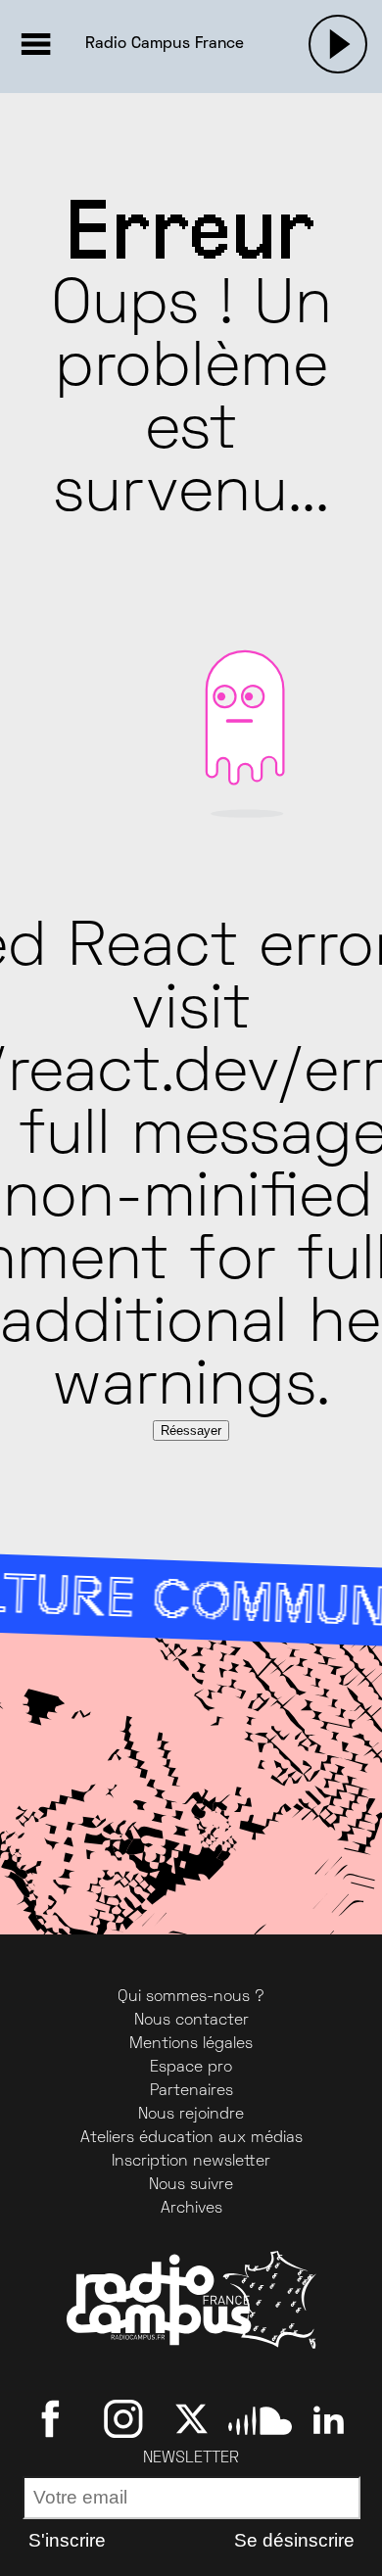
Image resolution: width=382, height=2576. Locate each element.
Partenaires (191, 2091)
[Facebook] (54, 2418)
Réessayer (191, 1431)
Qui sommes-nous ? (191, 1997)
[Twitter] (191, 2418)
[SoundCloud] (260, 2418)
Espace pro (191, 2068)
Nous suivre (191, 2185)
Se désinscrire (294, 2540)
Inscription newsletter (191, 2162)
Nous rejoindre (191, 2115)
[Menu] (35, 44)
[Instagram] (123, 2418)
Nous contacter (191, 2021)
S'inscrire (67, 2540)
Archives (191, 2209)
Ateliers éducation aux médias (191, 2138)
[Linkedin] (329, 2418)
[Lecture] (338, 44)
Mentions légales (191, 2044)
